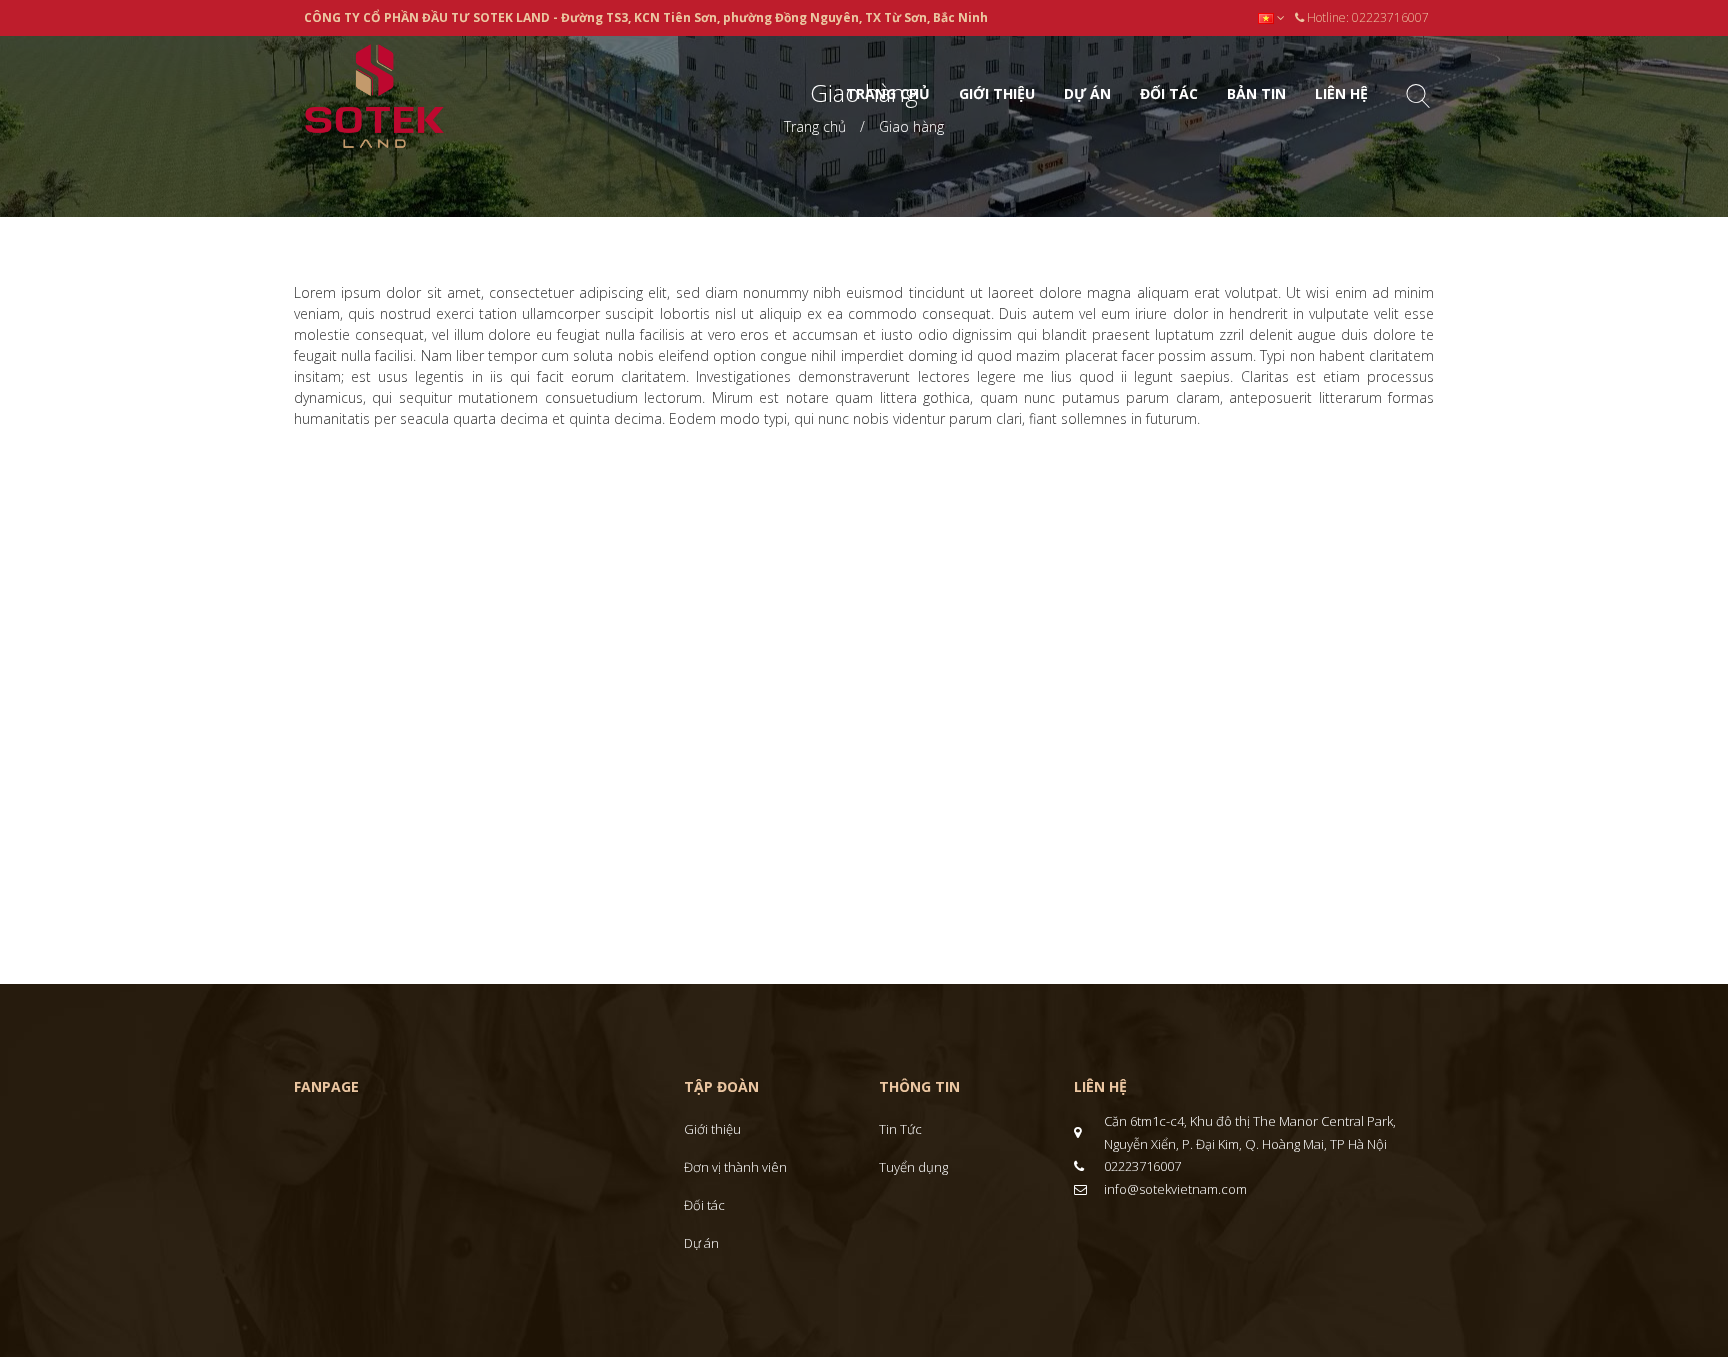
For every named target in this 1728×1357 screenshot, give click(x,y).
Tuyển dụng (913, 1167)
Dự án (701, 1243)
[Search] (1418, 99)
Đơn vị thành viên (735, 1167)
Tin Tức (900, 1129)
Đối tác (704, 1205)
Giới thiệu (712, 1129)
